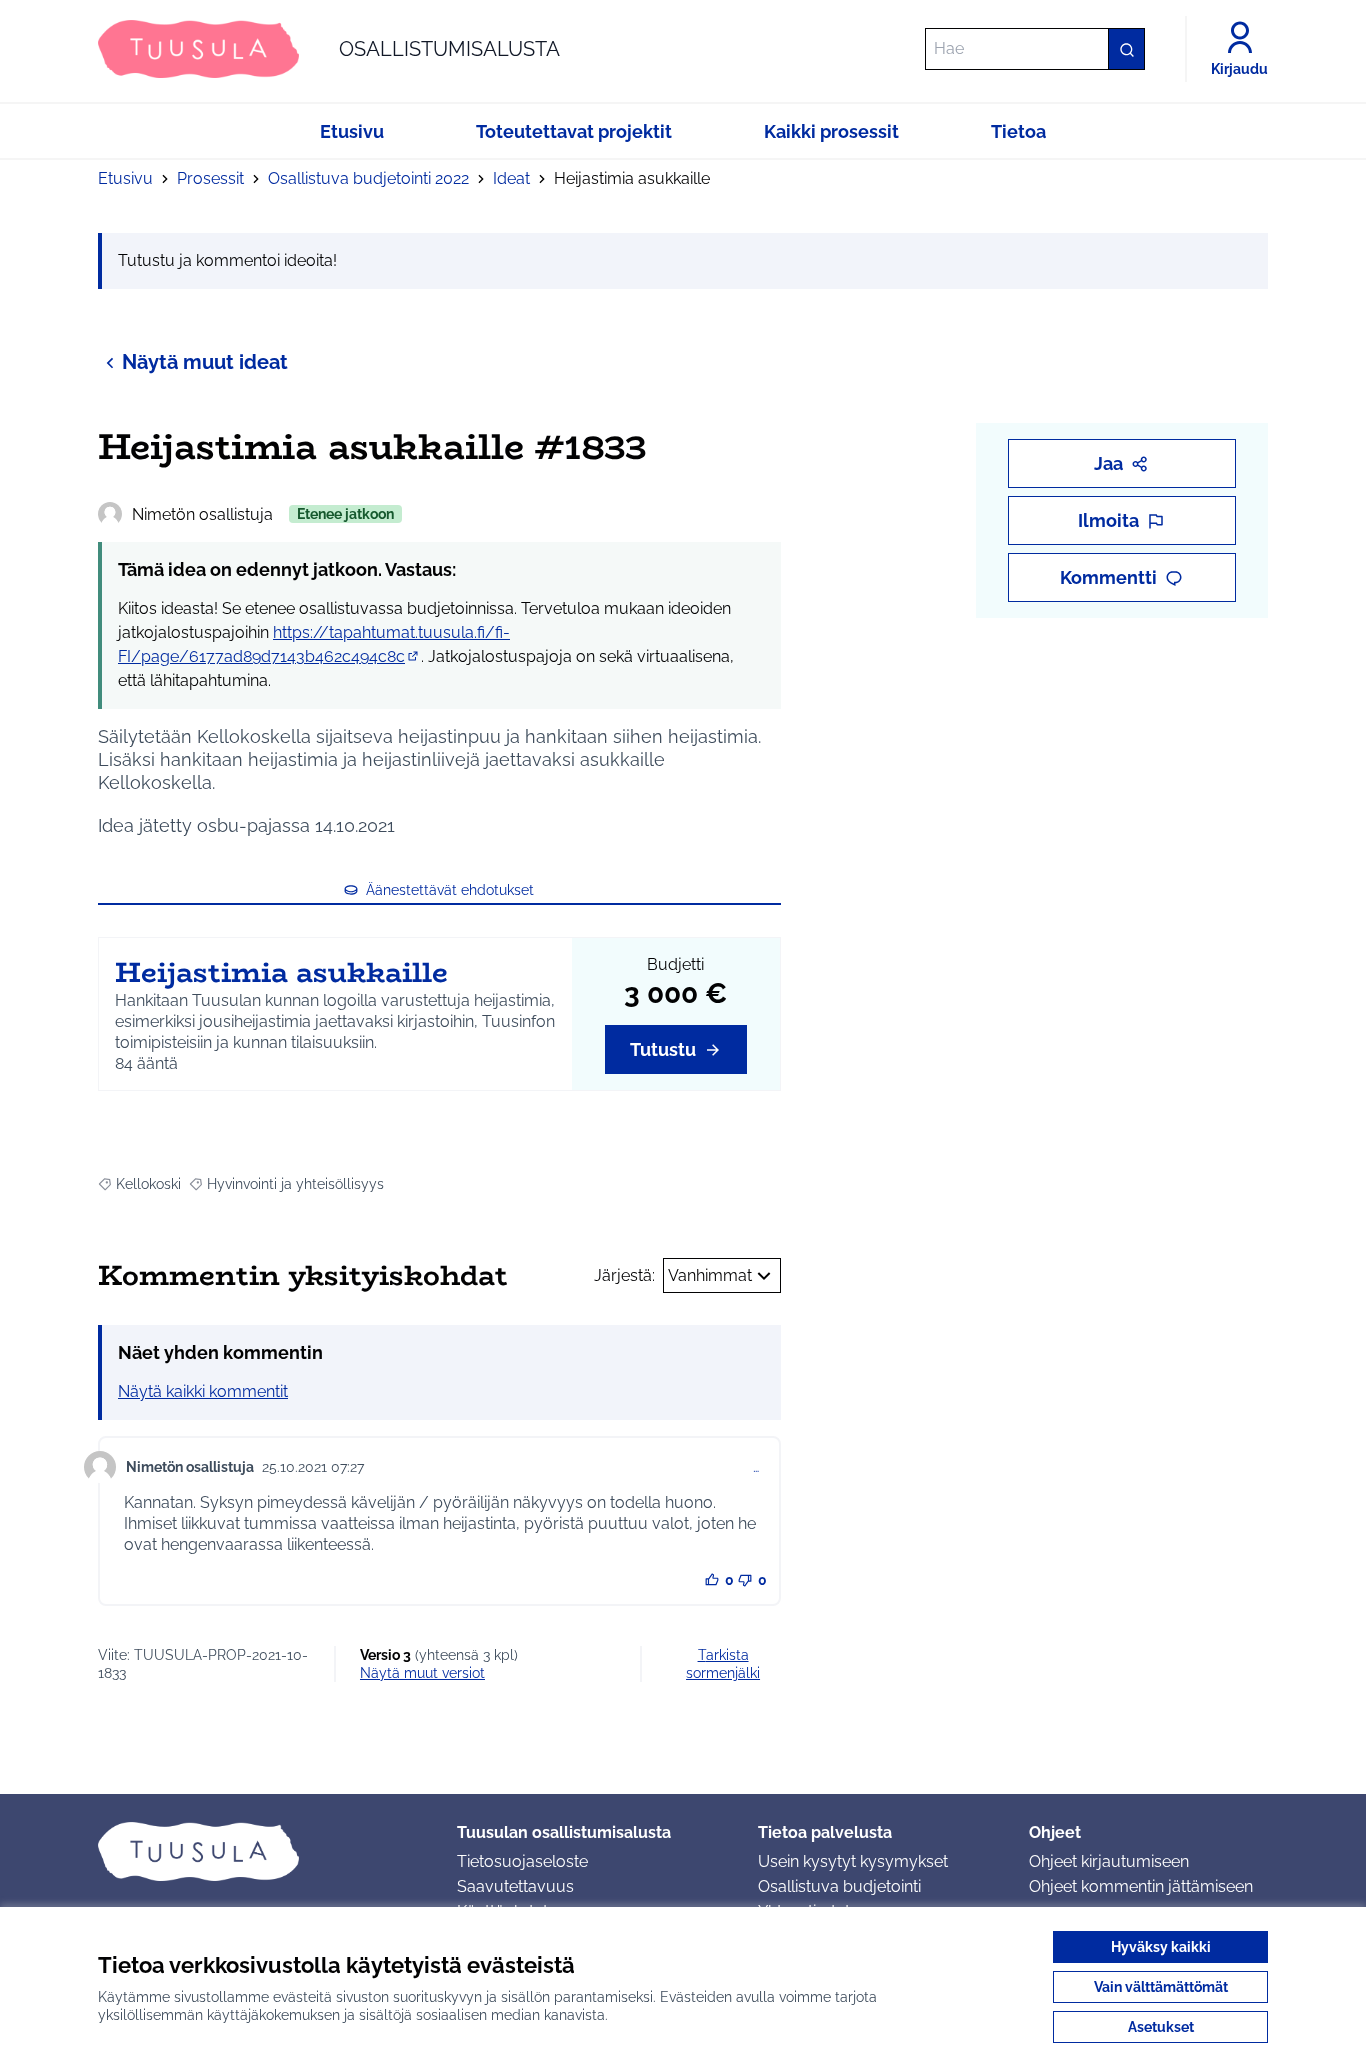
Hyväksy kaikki (1161, 1947)
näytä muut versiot (422, 1673)
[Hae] (1126, 49)
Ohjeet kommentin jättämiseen (1141, 1886)
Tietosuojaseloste (522, 1861)
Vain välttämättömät (1161, 1987)
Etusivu (125, 178)
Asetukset (1161, 2027)
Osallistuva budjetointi (839, 1886)
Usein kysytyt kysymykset (853, 1861)
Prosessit (210, 178)
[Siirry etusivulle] (261, 1851)
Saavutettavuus (515, 1886)
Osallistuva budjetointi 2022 (368, 178)
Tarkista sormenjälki (723, 1664)
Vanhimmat (710, 1275)
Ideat (511, 178)
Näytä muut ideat (205, 362)
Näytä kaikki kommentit (203, 1391)
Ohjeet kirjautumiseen (1109, 1861)
